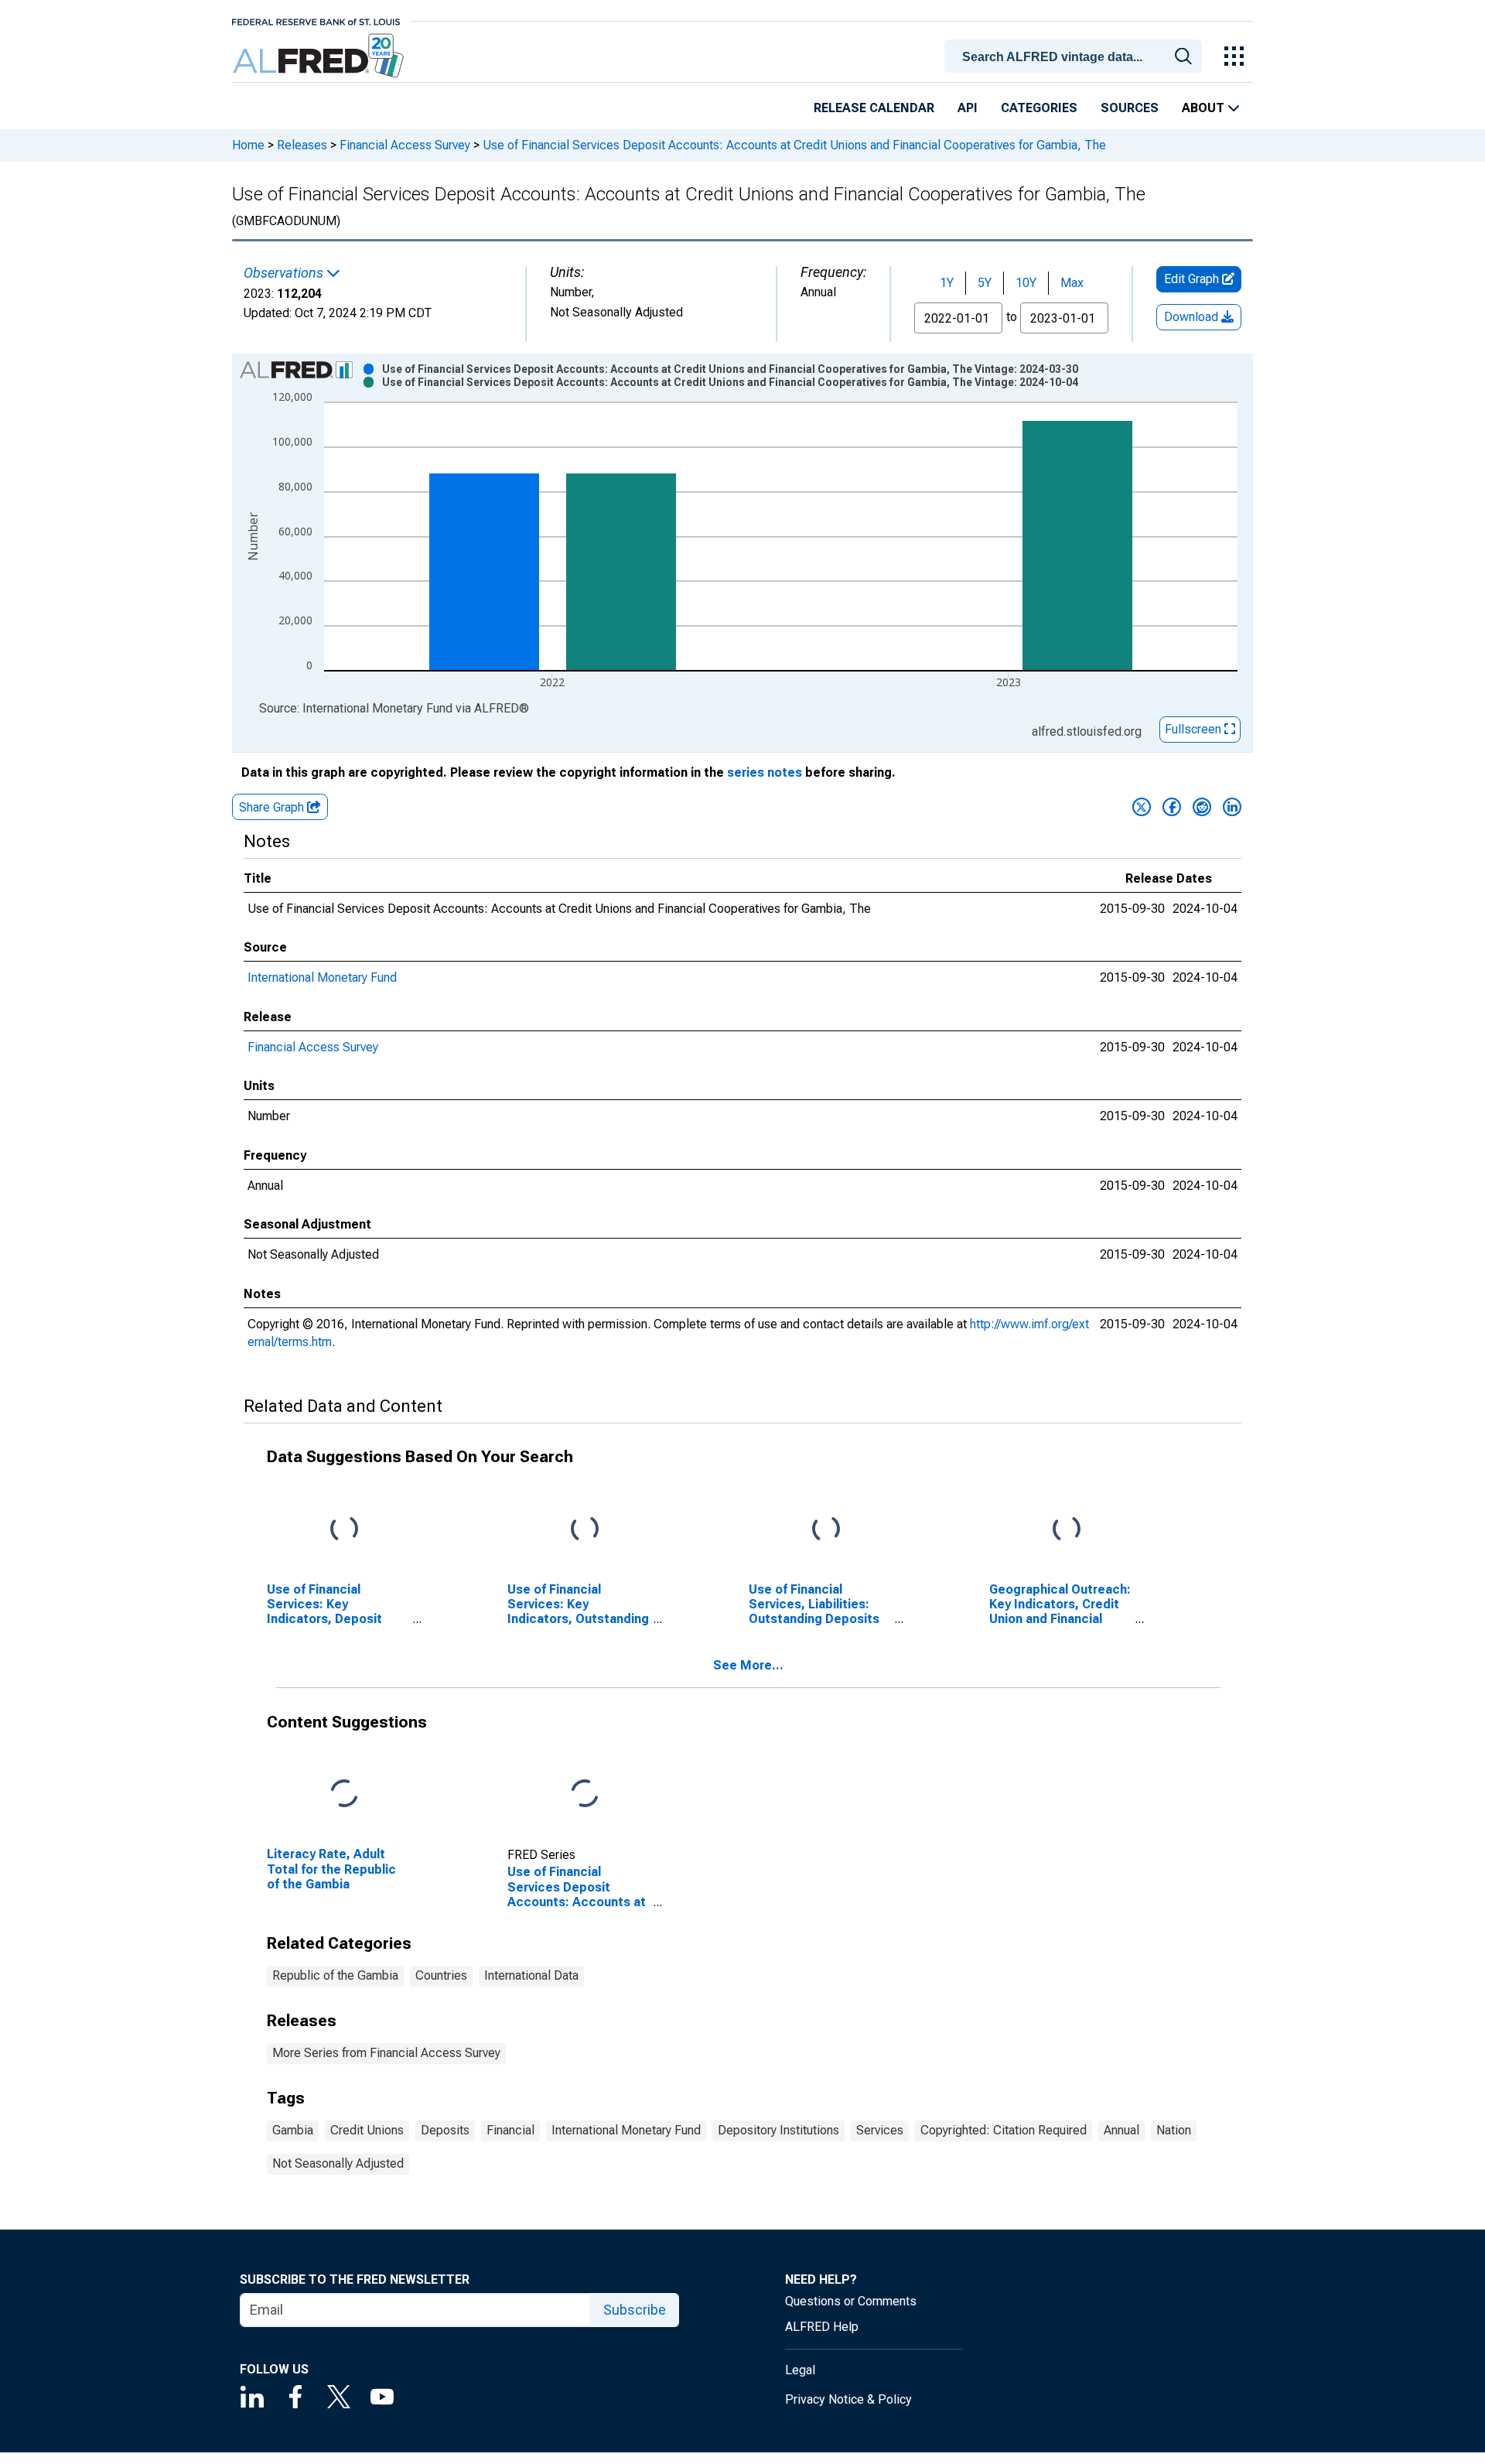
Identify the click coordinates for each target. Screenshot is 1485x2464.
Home (248, 145)
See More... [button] (748, 1665)
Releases (302, 145)
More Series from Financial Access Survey (386, 2053)
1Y (947, 283)
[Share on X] (1142, 807)
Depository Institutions (778, 2130)
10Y (1026, 283)
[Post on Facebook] (1172, 807)
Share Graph (273, 807)
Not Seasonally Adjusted (338, 2163)
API (968, 108)
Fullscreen (1195, 729)
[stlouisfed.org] (316, 21)
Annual (1121, 2130)
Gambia (293, 2130)
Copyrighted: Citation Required (1004, 2130)
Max (1072, 283)
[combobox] (1076, 55)
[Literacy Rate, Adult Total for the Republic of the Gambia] (344, 1794)
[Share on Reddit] (1202, 807)
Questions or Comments (851, 2301)
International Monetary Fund (322, 977)
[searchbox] (1076, 57)
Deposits (445, 2130)
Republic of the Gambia (335, 1975)
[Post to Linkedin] (1232, 807)
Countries (441, 1975)
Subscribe (635, 2310)
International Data (531, 1975)
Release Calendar (874, 108)
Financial (510, 2130)
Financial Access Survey (405, 145)
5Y (985, 283)
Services (880, 2130)
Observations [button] (285, 273)
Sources (1130, 108)
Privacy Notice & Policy (848, 2399)
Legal (800, 2370)
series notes (765, 772)
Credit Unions (367, 2130)
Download (1193, 317)
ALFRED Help (822, 2327)
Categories (1039, 108)
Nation (1174, 2130)
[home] (320, 56)
